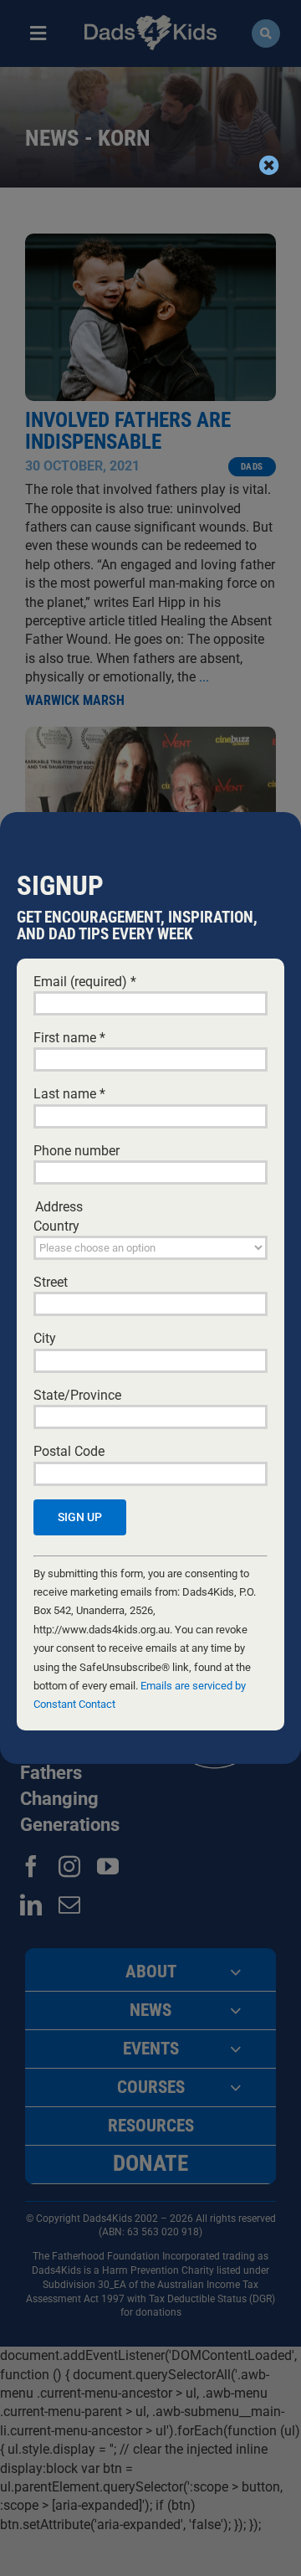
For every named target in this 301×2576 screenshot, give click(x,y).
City (45, 1338)
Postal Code (69, 1451)
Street (51, 1282)
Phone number (77, 1151)
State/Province (77, 1395)
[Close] (269, 165)
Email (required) (85, 982)
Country (56, 1226)
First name (69, 1038)
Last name (69, 1094)
